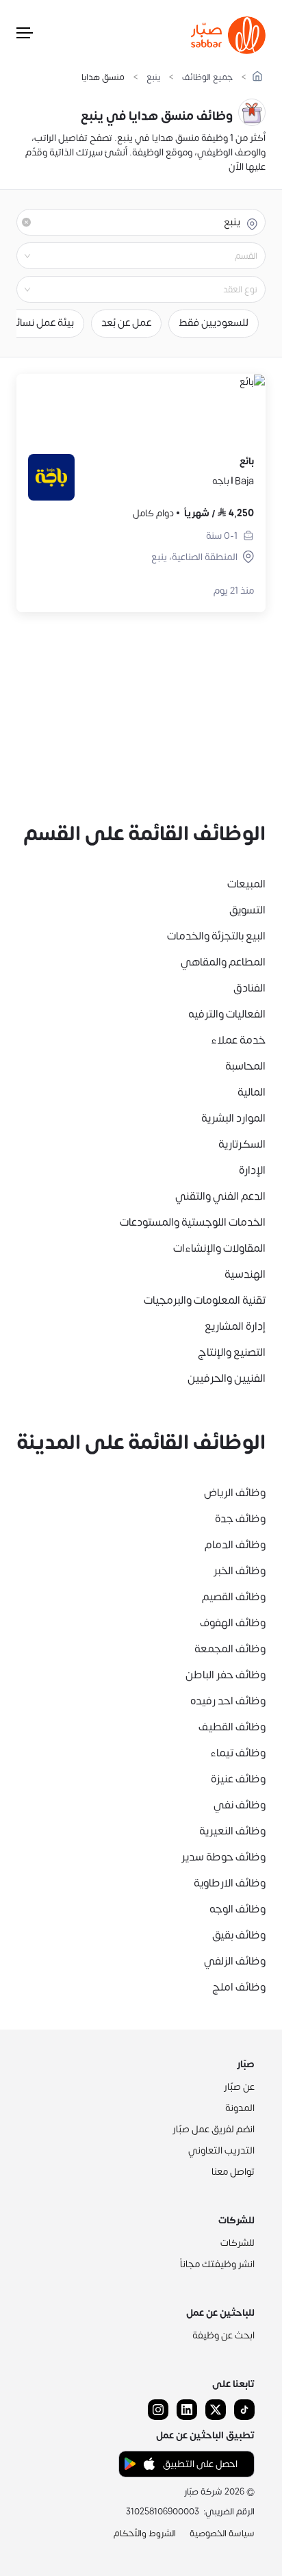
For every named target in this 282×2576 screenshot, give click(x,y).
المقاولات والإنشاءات (219, 1248)
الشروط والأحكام (145, 2534)
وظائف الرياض (235, 1493)
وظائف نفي (240, 1805)
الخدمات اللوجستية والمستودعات (193, 1222)
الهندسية (245, 1274)
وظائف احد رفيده (228, 1701)
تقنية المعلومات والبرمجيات (205, 1300)
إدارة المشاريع (235, 1326)
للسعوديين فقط (214, 323)
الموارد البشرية (233, 1118)
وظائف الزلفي (235, 1961)
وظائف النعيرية (232, 1831)
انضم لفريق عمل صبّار (214, 2129)
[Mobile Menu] (25, 36)
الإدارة (252, 1170)
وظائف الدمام (235, 1545)
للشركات (238, 2243)
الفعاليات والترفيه (227, 1014)
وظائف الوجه (238, 1909)
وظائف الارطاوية (230, 1883)
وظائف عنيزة (238, 1779)
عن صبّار (239, 2087)
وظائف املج (239, 1987)
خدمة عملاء (238, 1040)
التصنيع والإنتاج (232, 1352)
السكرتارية (242, 1144)
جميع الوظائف (207, 78)
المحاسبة (245, 1066)
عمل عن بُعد (126, 323)
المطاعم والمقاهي (223, 962)
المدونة (240, 2108)
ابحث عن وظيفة (223, 2335)
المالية (252, 1092)
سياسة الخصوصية (222, 2534)
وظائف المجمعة (230, 1649)
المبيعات (246, 884)
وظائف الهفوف (233, 1623)
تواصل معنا (233, 2172)
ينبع (153, 78)
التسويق (247, 910)
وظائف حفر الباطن (226, 1675)
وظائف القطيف (232, 1727)
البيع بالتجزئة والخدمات (216, 936)
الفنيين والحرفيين (227, 1378)
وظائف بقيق (239, 1935)
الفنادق (249, 988)
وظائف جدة (240, 1519)
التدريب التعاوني (221, 2150)
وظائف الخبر (240, 1571)
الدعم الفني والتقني (220, 1196)
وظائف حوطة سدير (223, 1857)
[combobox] (130, 256)
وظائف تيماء (238, 1753)
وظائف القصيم (234, 1597)
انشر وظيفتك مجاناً (217, 2264)
